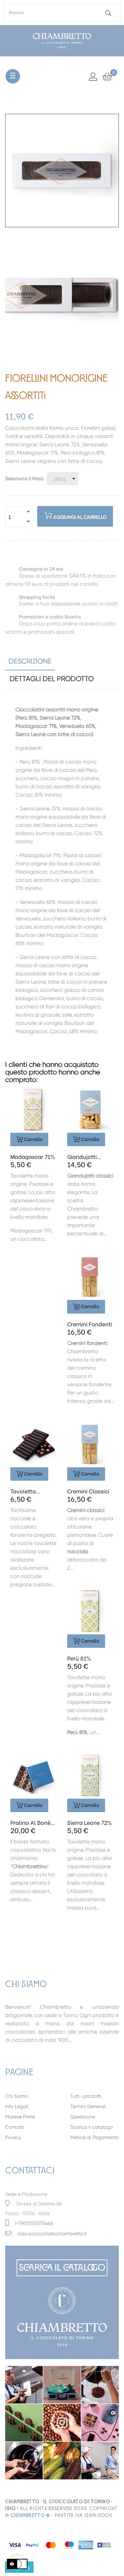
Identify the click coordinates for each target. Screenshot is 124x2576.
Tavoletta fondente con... (31, 1491)
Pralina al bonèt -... (32, 1822)
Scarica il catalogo (92, 2127)
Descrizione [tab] (30, 661)
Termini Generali (88, 2106)
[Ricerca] (108, 13)
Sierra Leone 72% (89, 1822)
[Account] (93, 76)
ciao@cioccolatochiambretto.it (52, 2234)
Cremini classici (88, 1491)
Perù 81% (79, 1658)
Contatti (14, 2127)
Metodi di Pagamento (95, 2137)
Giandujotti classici (82, 1157)
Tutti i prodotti (86, 2096)
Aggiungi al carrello (79, 517)
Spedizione (83, 2117)
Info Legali (17, 2106)
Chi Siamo (17, 2096)
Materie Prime (20, 2117)
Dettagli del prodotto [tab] (52, 679)
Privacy (13, 2137)
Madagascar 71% (33, 1157)
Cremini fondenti (90, 1324)
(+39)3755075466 (34, 2223)
